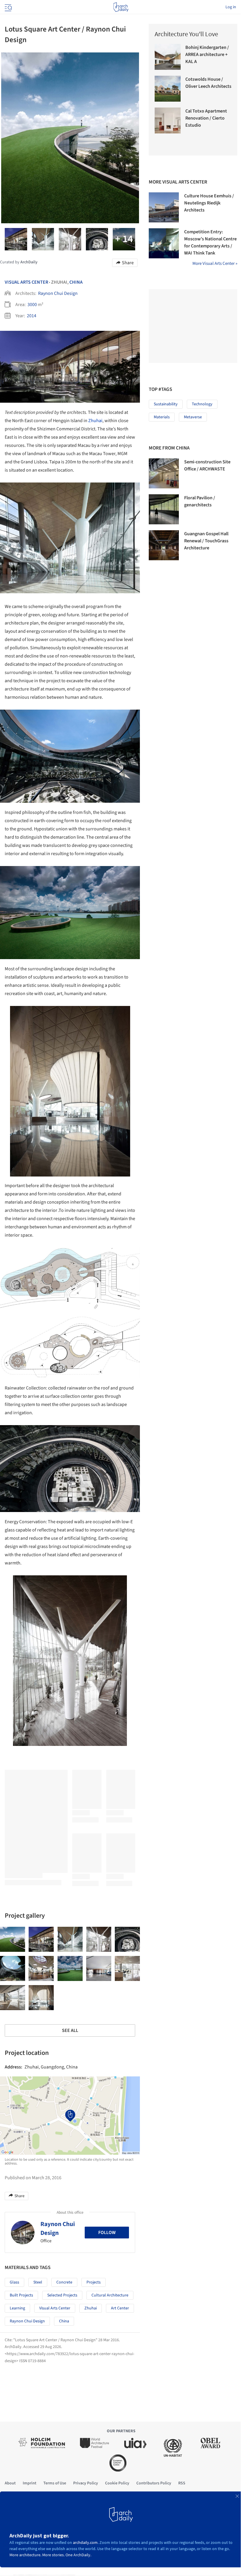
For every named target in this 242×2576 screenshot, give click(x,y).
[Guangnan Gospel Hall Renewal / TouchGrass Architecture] (164, 545)
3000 (32, 305)
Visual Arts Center (26, 282)
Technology (202, 404)
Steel (38, 2282)
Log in (231, 7)
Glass (14, 2282)
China (76, 282)
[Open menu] (8, 7)
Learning (17, 2308)
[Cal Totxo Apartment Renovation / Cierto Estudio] (168, 120)
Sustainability (166, 404)
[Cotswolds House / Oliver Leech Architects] (168, 89)
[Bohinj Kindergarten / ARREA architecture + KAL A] (168, 57)
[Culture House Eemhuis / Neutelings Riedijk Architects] (164, 207)
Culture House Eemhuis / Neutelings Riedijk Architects (209, 203)
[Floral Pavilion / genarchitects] (164, 509)
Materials (162, 417)
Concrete (64, 2282)
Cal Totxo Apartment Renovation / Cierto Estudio (206, 118)
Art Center (120, 2308)
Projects (94, 2282)
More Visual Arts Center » (215, 263)
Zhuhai (95, 421)
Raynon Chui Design (58, 293)
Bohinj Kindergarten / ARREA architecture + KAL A (207, 54)
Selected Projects (62, 2295)
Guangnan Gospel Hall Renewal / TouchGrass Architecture (206, 541)
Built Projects (21, 2295)
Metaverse (193, 417)
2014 (32, 316)
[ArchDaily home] (121, 7)
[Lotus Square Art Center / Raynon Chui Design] (13, 1939)
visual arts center (55, 2308)
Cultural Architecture (110, 2295)
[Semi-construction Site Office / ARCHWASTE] (164, 473)
